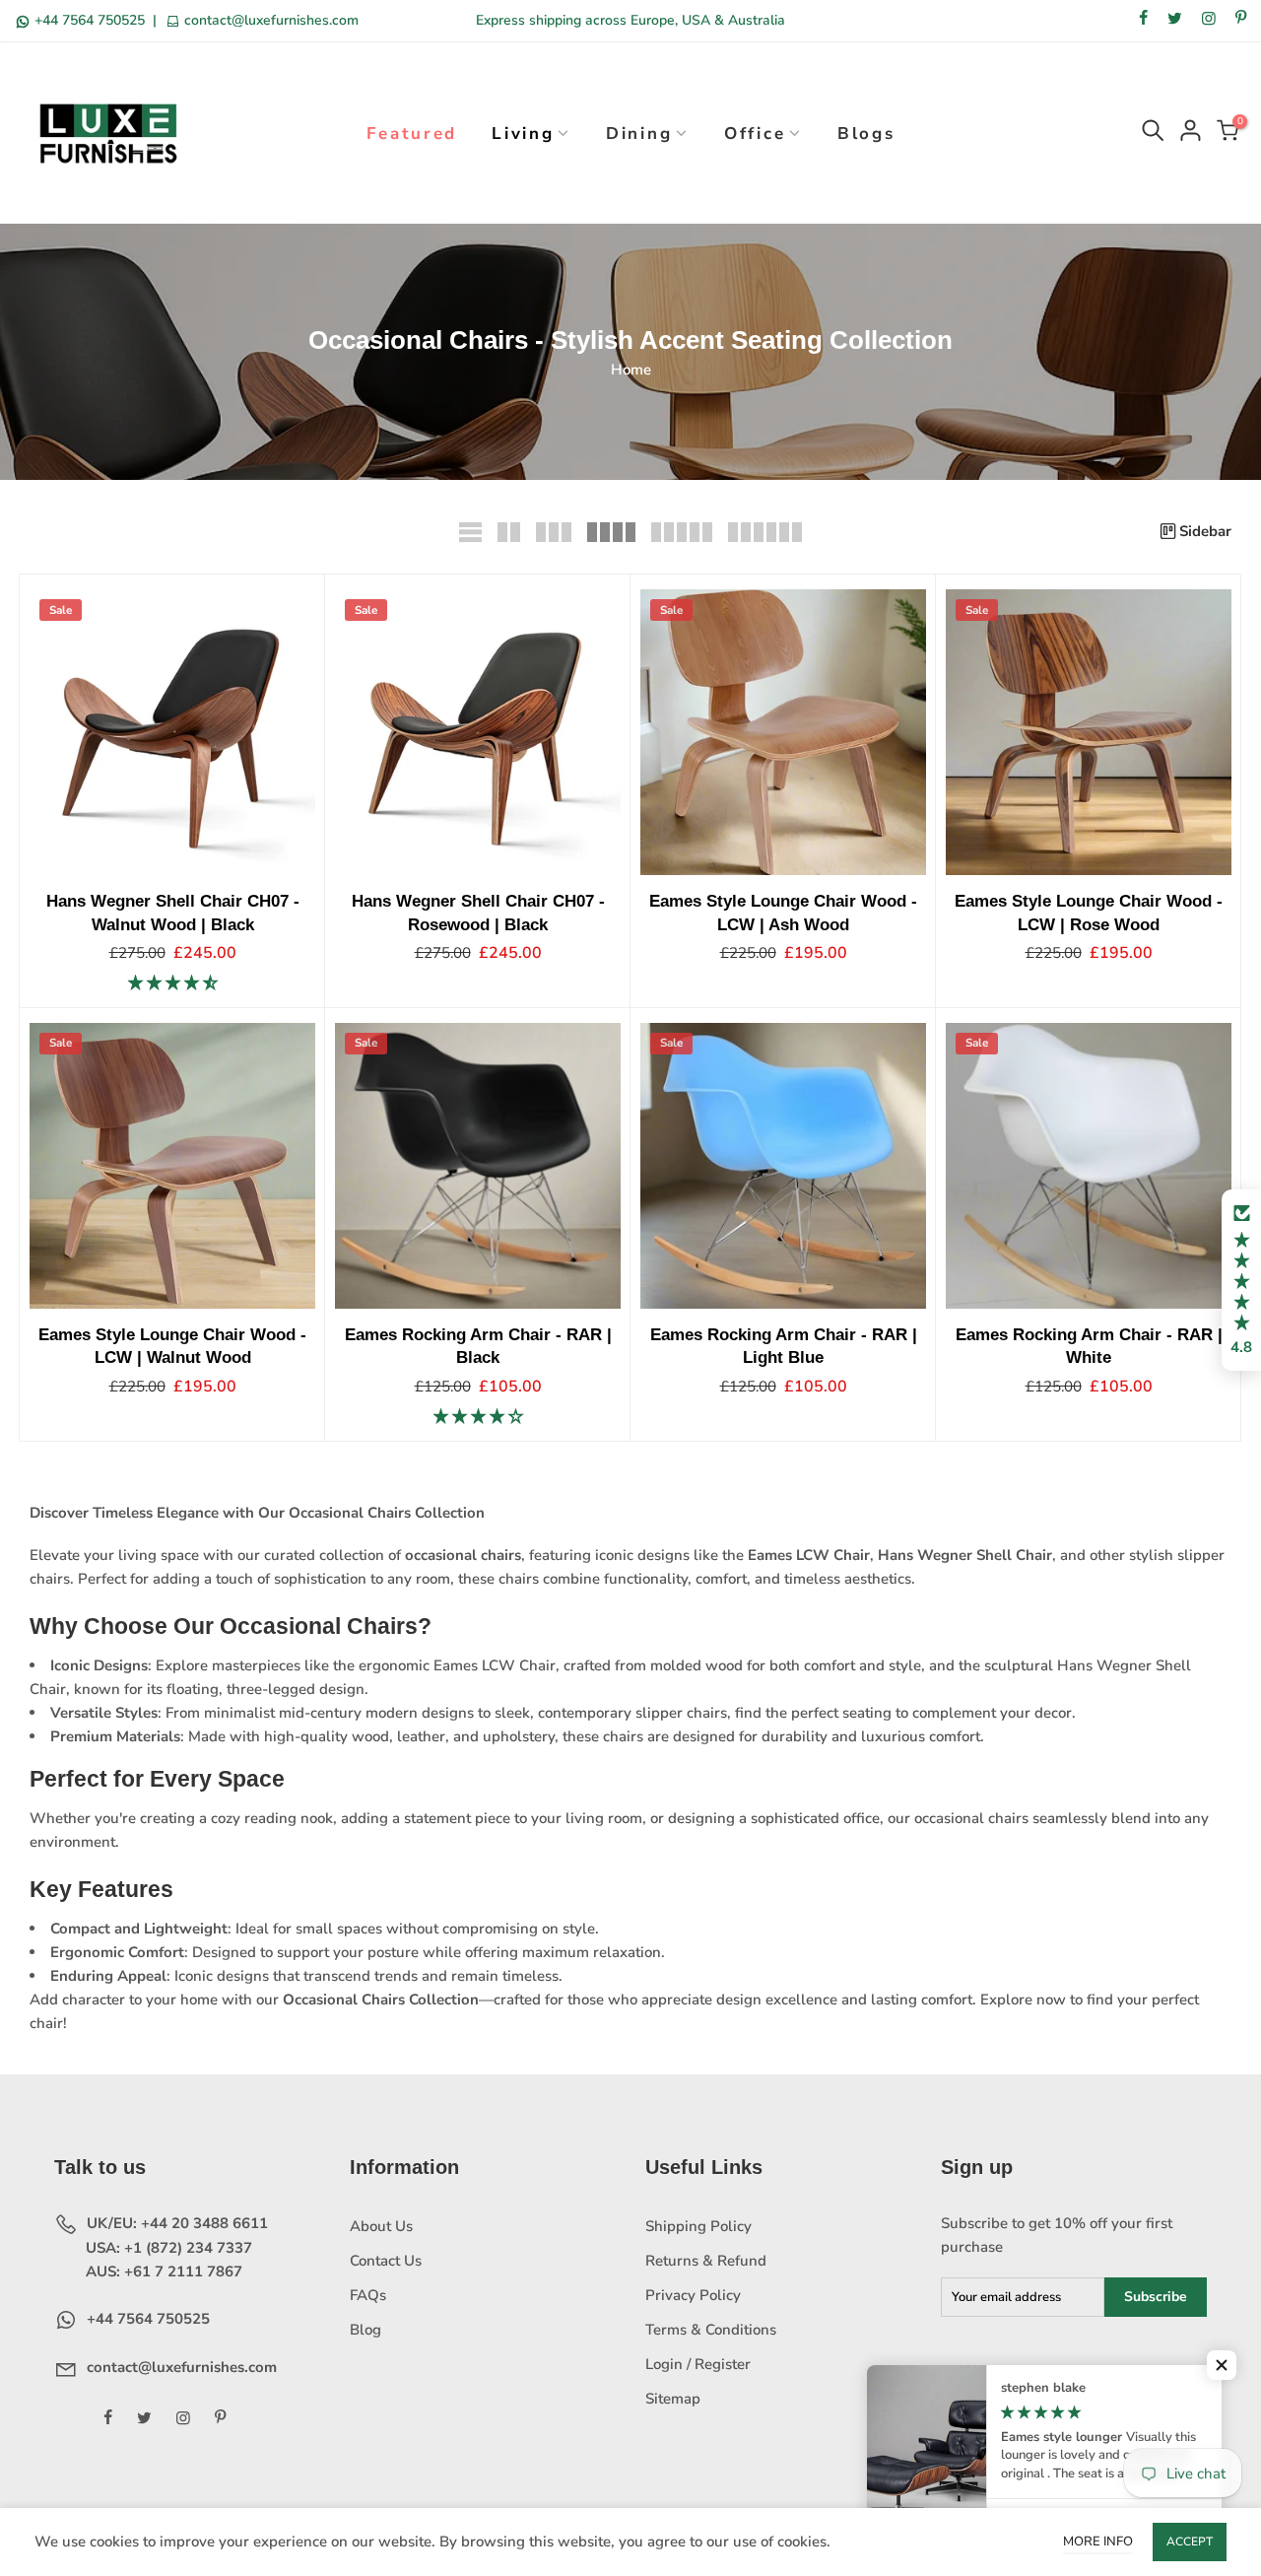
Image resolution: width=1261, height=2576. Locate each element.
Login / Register (698, 2364)
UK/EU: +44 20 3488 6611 (175, 2223)
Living (523, 134)
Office (755, 134)
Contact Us (386, 2261)
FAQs (368, 2295)
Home (631, 370)
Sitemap (673, 2399)
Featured (412, 134)
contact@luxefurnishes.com (269, 20)
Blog (365, 2330)
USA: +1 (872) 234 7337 (167, 2248)
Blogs (866, 134)
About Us (381, 2226)
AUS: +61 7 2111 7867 (162, 2271)
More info (1098, 2542)
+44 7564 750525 (90, 20)
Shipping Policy (698, 2226)
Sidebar (1205, 531)
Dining (639, 134)
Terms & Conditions (711, 2330)
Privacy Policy (693, 2295)
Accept (1190, 2542)
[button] (1241, 1280)
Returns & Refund (706, 2261)
